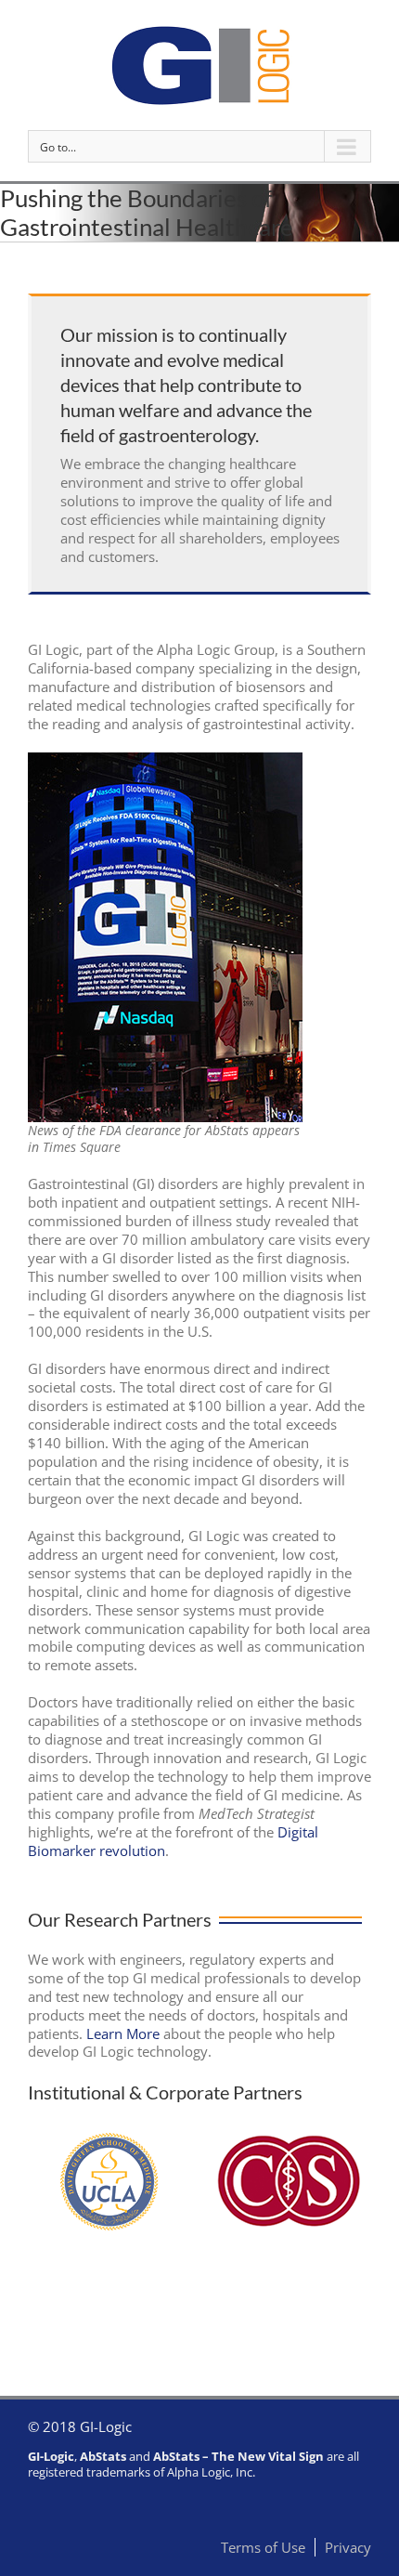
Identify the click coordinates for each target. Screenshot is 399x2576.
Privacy (348, 2547)
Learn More (123, 2033)
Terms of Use (263, 2547)
